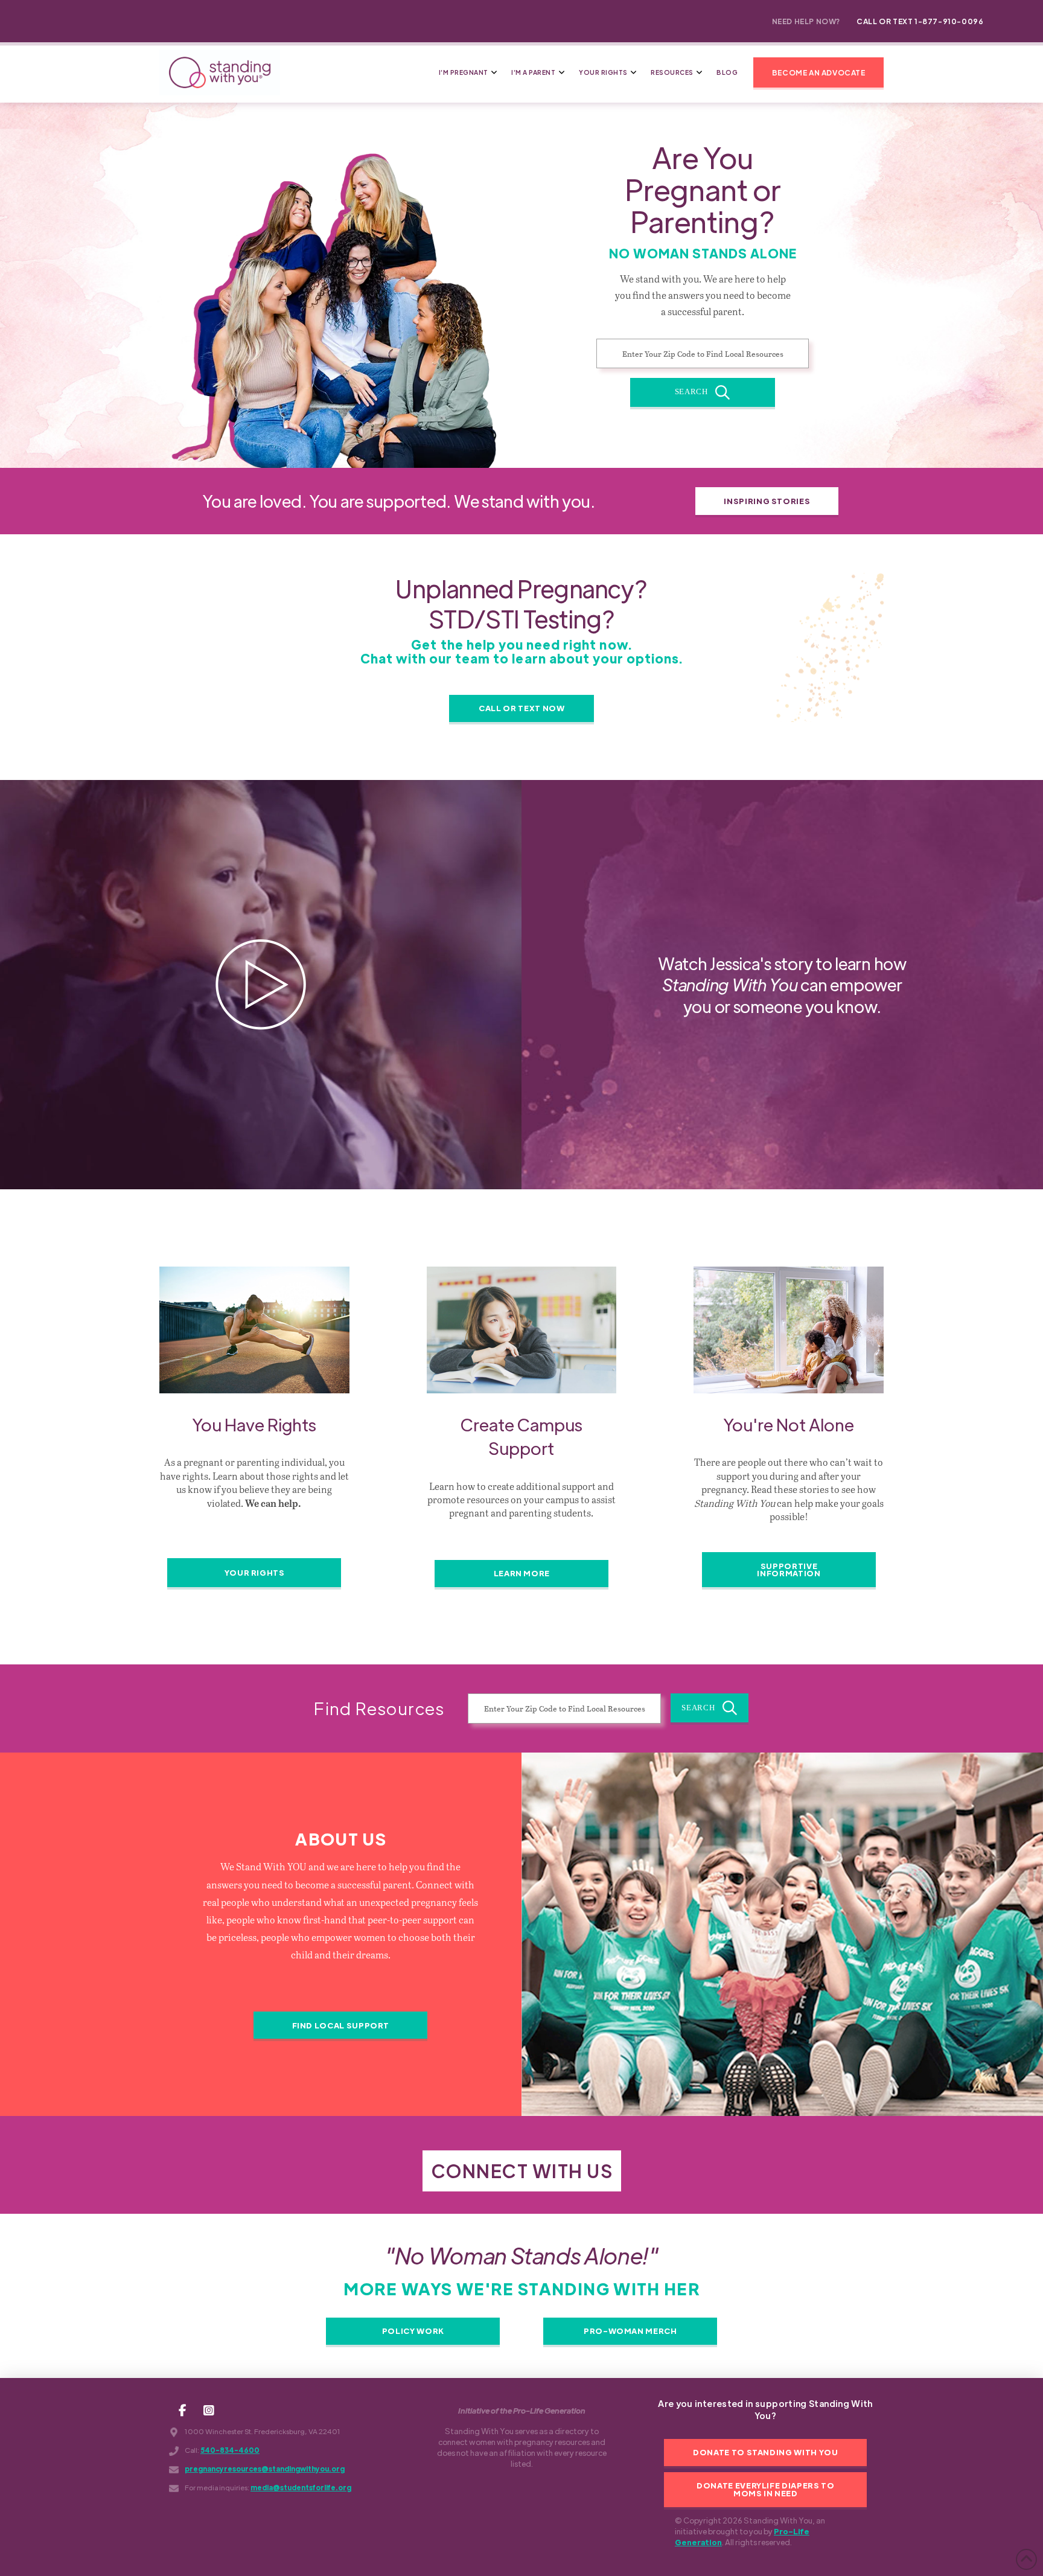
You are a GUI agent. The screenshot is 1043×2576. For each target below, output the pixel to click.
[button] (818, 72)
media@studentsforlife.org (301, 2488)
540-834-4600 (230, 2450)
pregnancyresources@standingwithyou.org (265, 2469)
